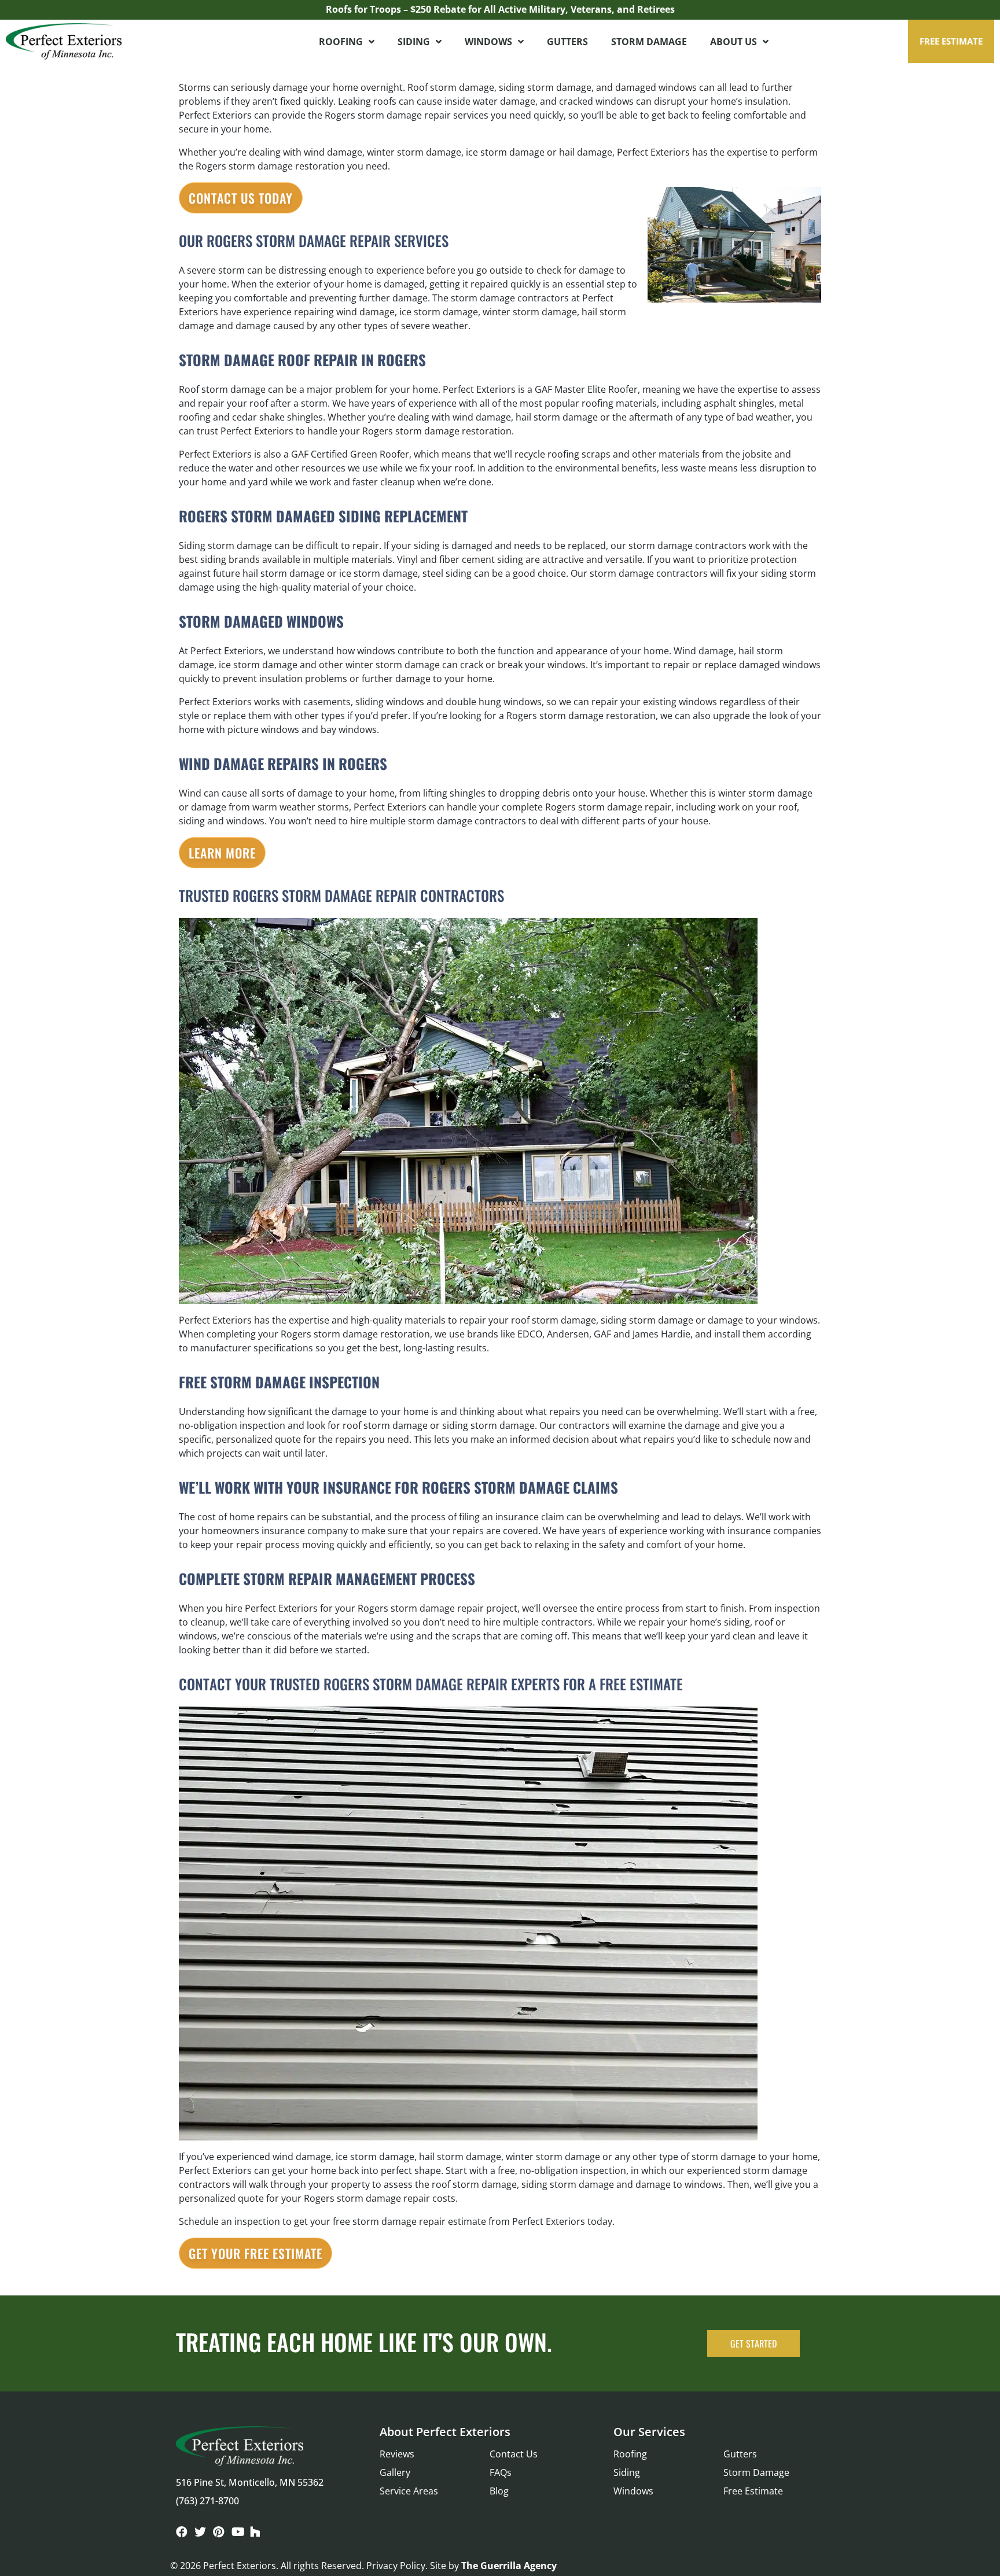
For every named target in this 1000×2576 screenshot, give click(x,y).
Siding (414, 42)
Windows (488, 42)
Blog (499, 2491)
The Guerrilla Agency (509, 2566)
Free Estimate (753, 2491)
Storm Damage (649, 42)
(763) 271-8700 (207, 2501)
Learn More (222, 853)
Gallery (395, 2472)
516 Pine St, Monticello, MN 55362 (250, 2482)
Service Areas (409, 2491)
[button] (951, 41)
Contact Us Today (241, 198)
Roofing (341, 42)
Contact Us (514, 2454)
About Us (734, 42)
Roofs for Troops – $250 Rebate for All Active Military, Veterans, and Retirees (500, 9)
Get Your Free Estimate (255, 2253)
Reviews (397, 2454)
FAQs (501, 2472)
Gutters (567, 42)
